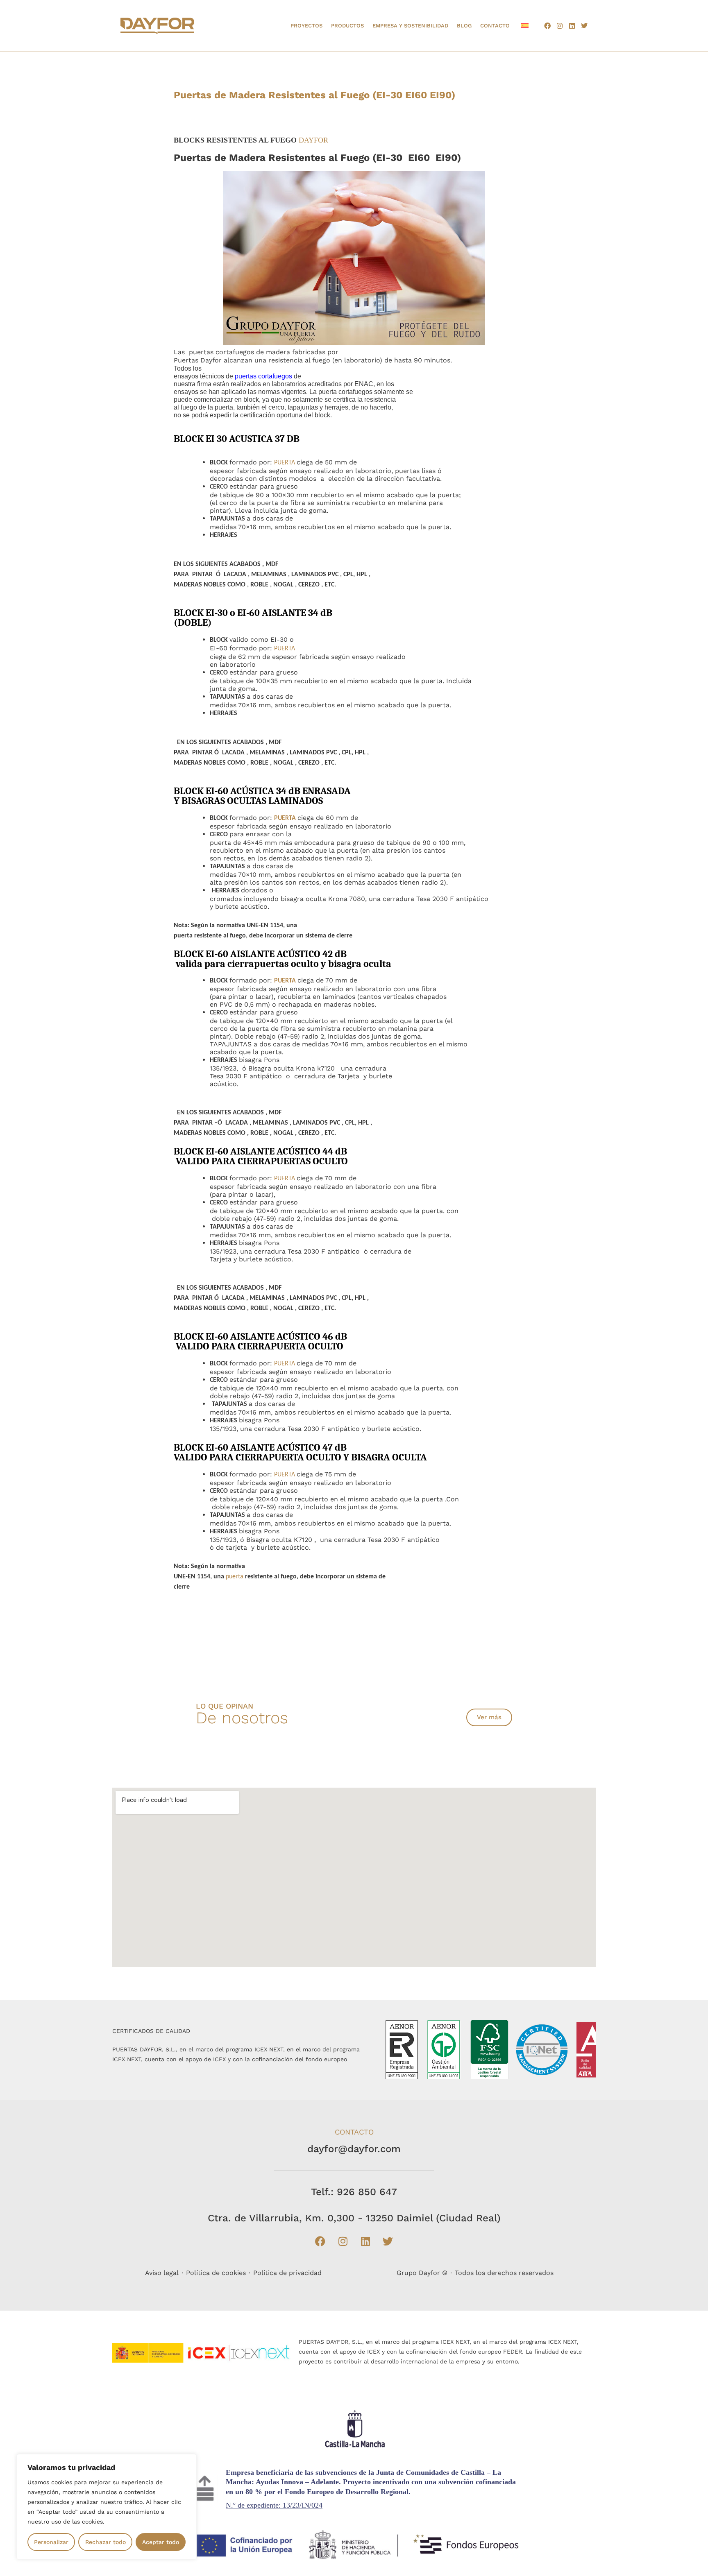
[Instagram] (560, 26)
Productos (347, 26)
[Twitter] (584, 26)
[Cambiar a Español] (525, 25)
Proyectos (306, 26)
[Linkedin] (572, 26)
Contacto (495, 26)
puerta (235, 1577)
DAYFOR (313, 140)
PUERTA (285, 463)
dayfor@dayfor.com (354, 2149)
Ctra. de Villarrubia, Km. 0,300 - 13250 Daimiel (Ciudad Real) (354, 2218)
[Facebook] (547, 26)
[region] (107, 2507)
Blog (464, 26)
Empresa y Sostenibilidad (410, 26)
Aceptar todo (161, 2542)
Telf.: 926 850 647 (354, 2192)
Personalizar (51, 2542)
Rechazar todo (106, 2542)
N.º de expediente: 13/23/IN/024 (274, 2505)
